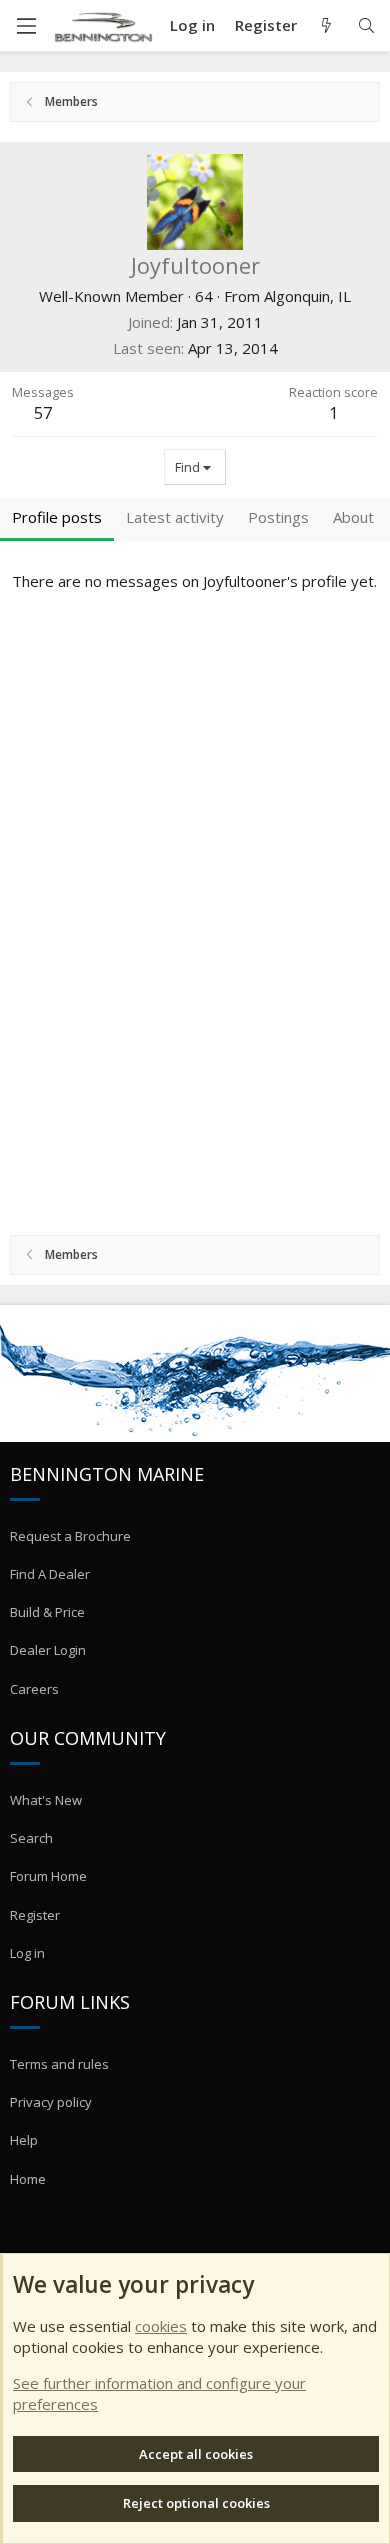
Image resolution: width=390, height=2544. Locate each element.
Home (28, 2179)
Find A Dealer (50, 1574)
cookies (161, 2326)
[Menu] (26, 26)
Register (35, 1915)
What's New (46, 1800)
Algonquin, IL (307, 296)
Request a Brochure (70, 1536)
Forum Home (48, 1876)
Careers (34, 1689)
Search (31, 1838)
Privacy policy (51, 2102)
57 (43, 413)
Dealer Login (48, 1650)
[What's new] (326, 25)
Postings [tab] (278, 517)
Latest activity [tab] (175, 517)
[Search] (366, 25)
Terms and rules (59, 2064)
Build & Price (47, 1612)
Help (24, 2140)
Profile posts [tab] (57, 517)
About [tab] (353, 517)
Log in (27, 1953)
